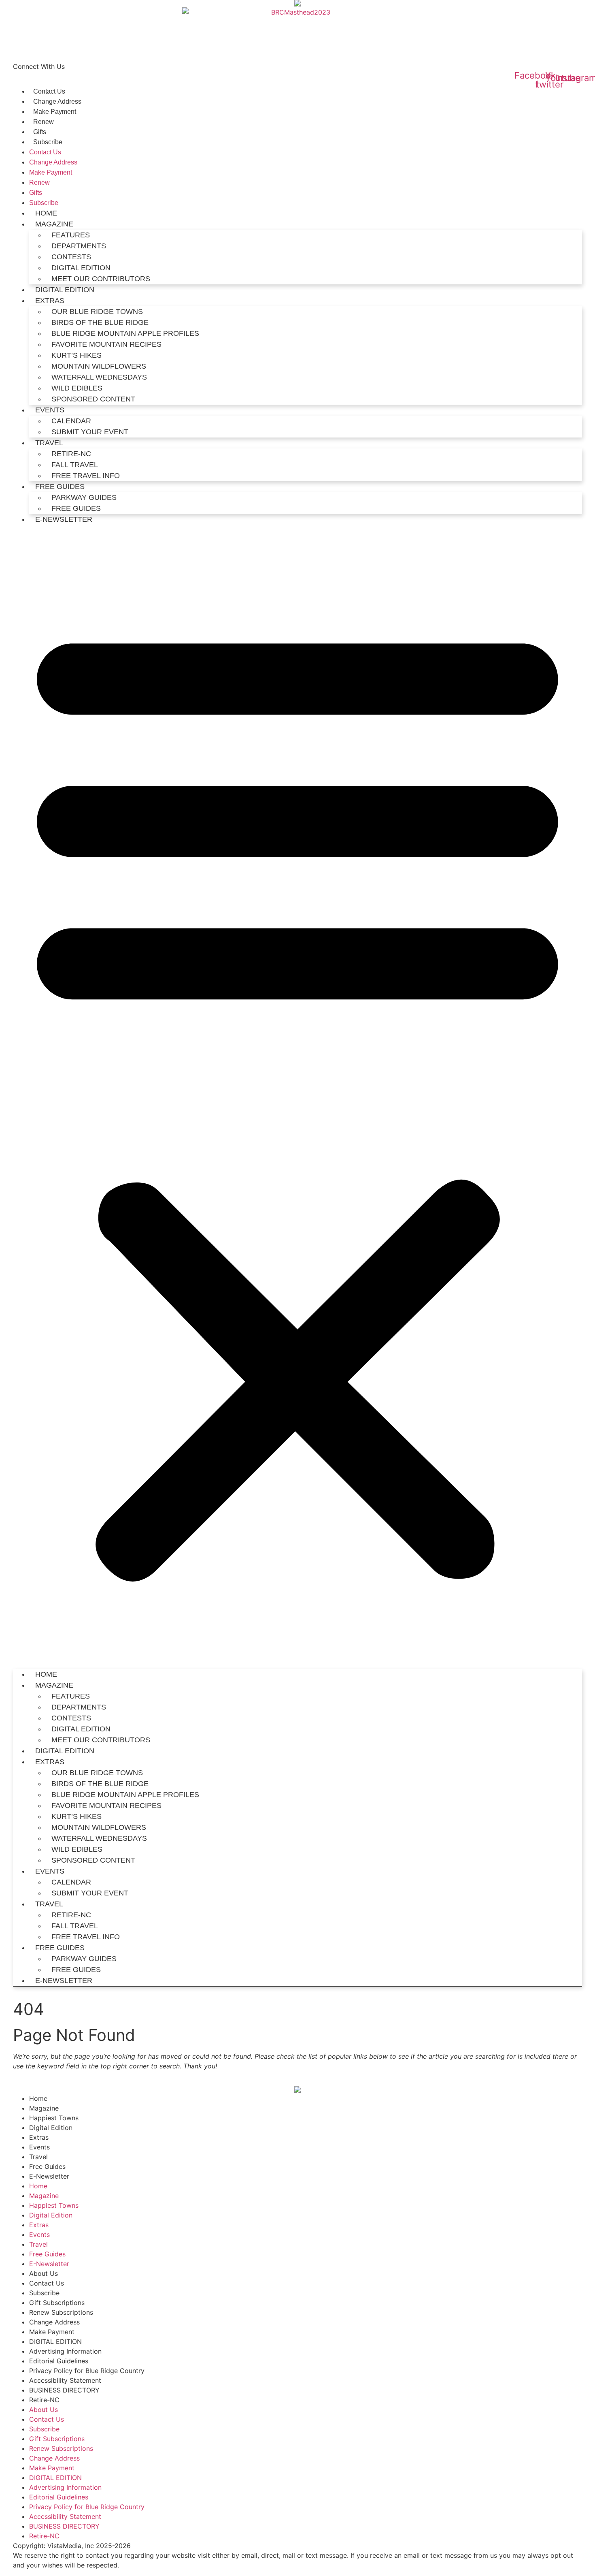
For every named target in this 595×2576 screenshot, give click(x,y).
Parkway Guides (84, 497)
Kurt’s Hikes (76, 355)
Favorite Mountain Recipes (106, 344)
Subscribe (48, 142)
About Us (44, 2273)
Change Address (57, 101)
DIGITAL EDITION (81, 268)
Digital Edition (51, 2128)
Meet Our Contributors (101, 279)
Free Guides (60, 487)
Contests (71, 257)
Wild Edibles (77, 388)
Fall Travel (75, 465)
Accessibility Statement (65, 2380)
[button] (297, 1097)
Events (50, 410)
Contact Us (49, 91)
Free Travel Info (86, 476)
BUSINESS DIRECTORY (64, 2390)
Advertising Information (65, 2351)
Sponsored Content (93, 399)
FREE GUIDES (76, 508)
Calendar (71, 421)
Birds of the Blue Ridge (100, 322)
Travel (49, 443)
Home (46, 213)
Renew (44, 122)
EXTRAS (50, 301)
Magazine (44, 2108)
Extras (39, 2137)
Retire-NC (71, 454)
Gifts (40, 132)
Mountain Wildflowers (99, 366)
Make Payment (55, 112)
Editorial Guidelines (59, 2361)
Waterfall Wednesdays (99, 377)
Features (71, 235)
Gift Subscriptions (57, 2303)
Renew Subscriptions (61, 2312)
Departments (79, 246)
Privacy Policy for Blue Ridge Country (87, 2371)
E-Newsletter (64, 519)
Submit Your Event (90, 432)
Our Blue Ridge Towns (97, 312)
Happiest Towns (54, 2118)
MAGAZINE (54, 224)
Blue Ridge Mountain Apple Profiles (125, 333)
